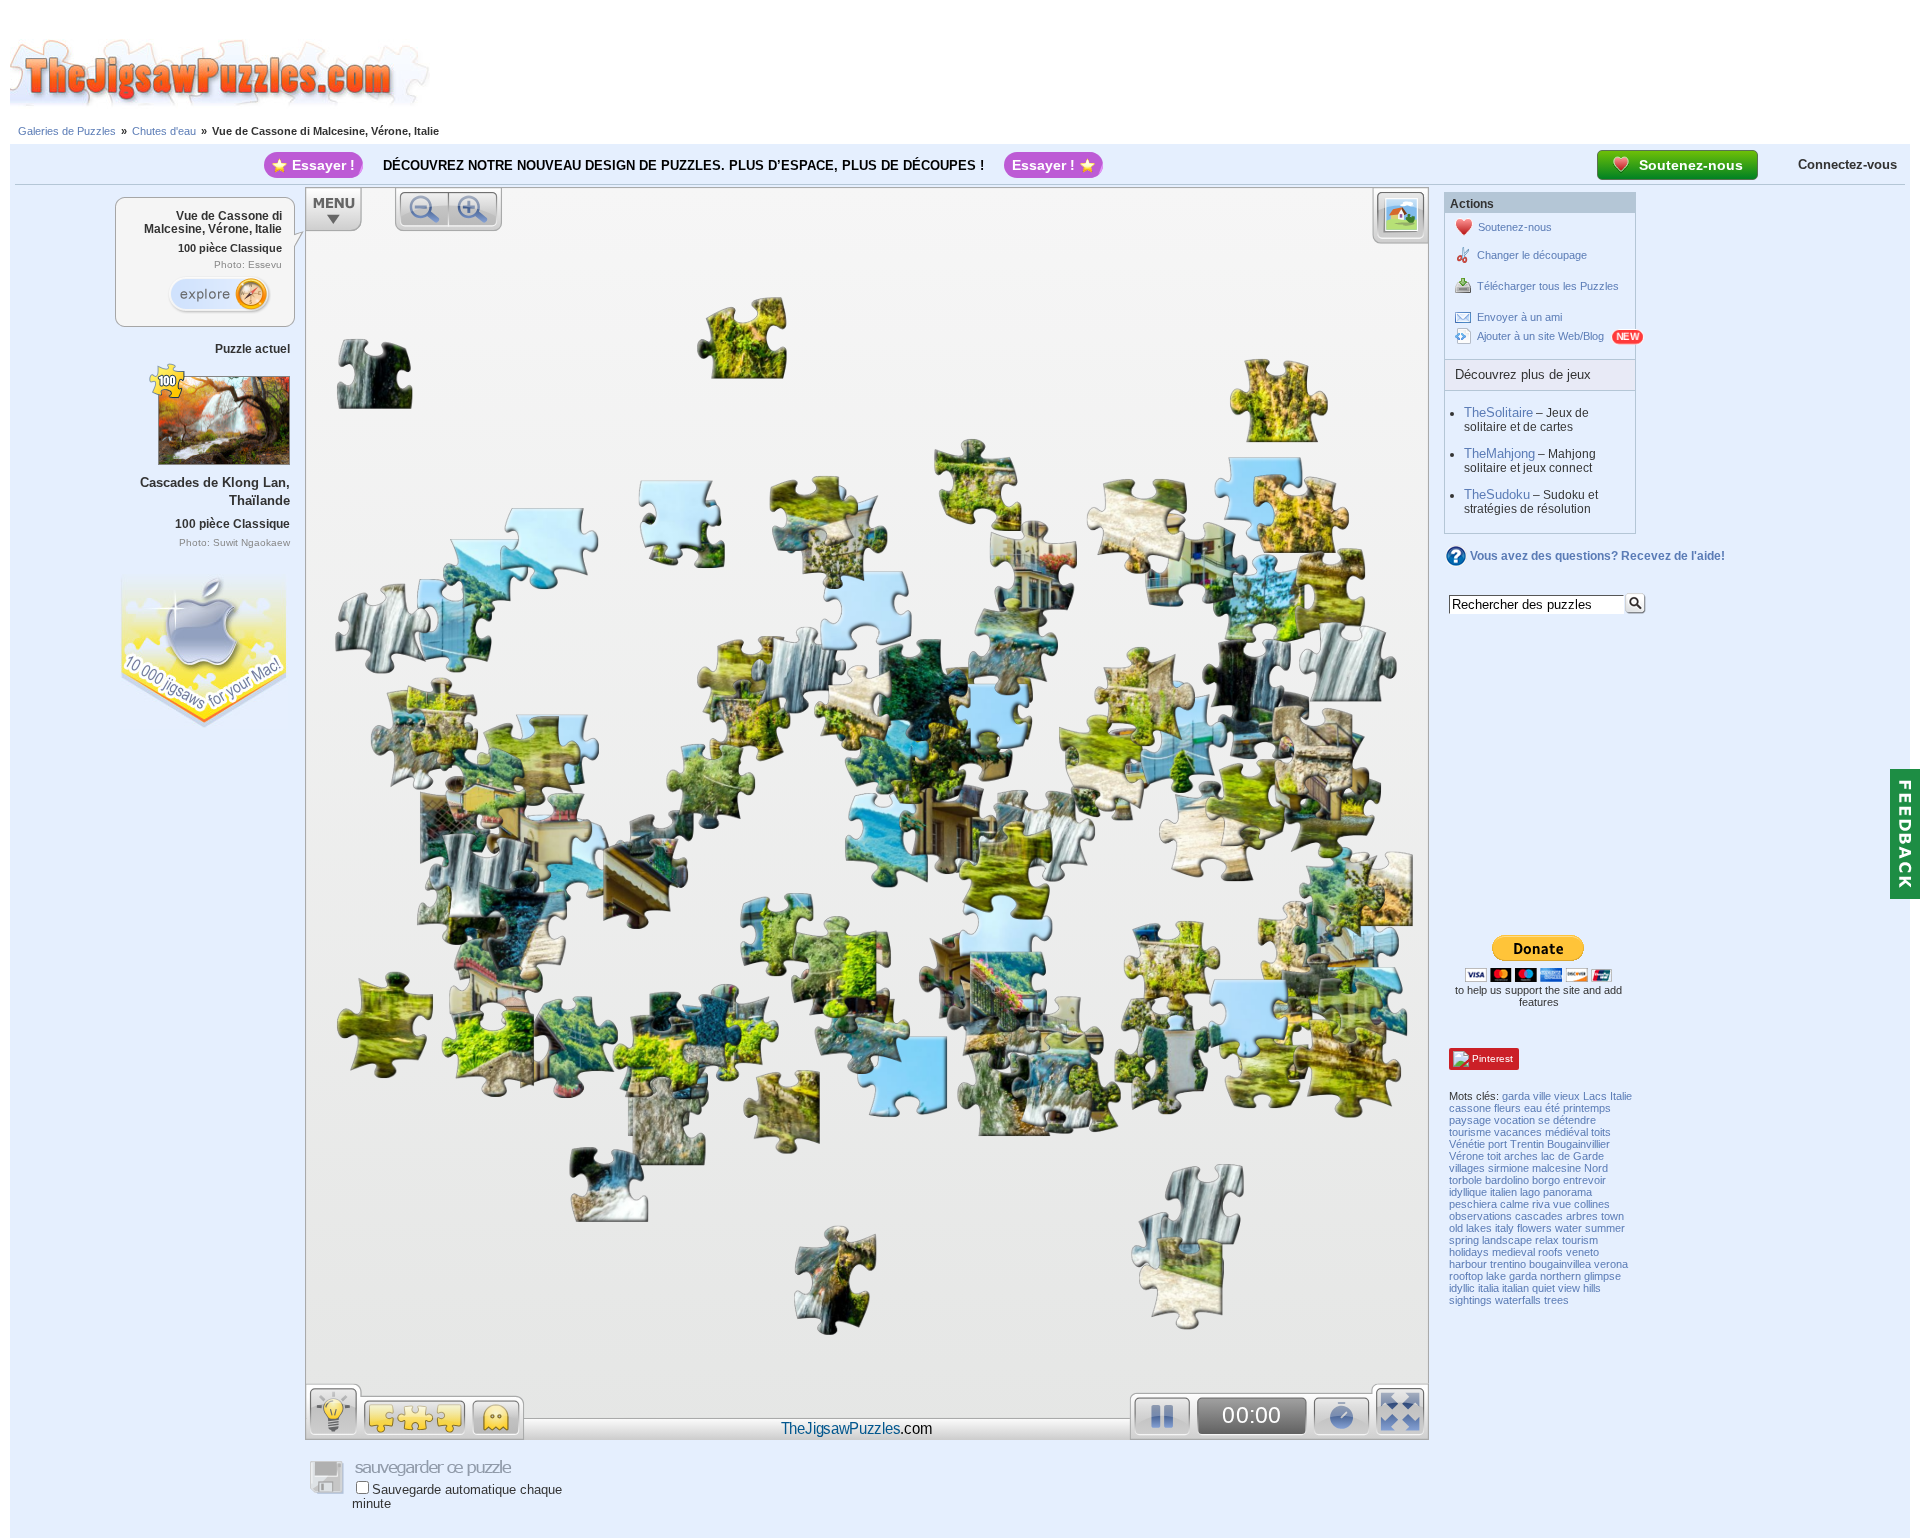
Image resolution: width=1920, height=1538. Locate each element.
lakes (1479, 1228)
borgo (1546, 1180)
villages (1467, 1168)
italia (1488, 1288)
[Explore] (219, 295)
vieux (1567, 1096)
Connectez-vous (1847, 164)
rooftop (1466, 1276)
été (1552, 1108)
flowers (1534, 1228)
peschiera (1473, 1204)
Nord (1596, 1168)
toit (1494, 1156)
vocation (1514, 1120)
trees (1556, 1300)
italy (1504, 1228)
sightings (1470, 1300)
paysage (1470, 1120)
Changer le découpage (1532, 255)
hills (1592, 1288)
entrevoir (1584, 1180)
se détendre (1567, 1120)
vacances (1518, 1132)
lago (1530, 1192)
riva (1541, 1204)
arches (1521, 1156)
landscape (1507, 1240)
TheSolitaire (1498, 412)
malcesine (1556, 1168)
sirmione (1508, 1168)
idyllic (1462, 1288)
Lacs (1595, 1096)
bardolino (1507, 1180)
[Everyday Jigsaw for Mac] (205, 646)
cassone (1470, 1108)
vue (1562, 1204)
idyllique (1468, 1192)
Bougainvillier (1578, 1144)
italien (1503, 1192)
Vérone (1466, 1156)
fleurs (1507, 1108)
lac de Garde (1572, 1156)
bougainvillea (1560, 1264)
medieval (1513, 1252)
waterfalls (1518, 1300)
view (1569, 1288)
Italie (1621, 1096)
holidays (1469, 1252)
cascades (1539, 1216)
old (1456, 1228)
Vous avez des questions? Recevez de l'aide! (1597, 556)
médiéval (1566, 1132)
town (1612, 1216)
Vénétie (1467, 1144)
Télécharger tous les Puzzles (1548, 286)
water (1568, 1228)
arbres (1582, 1216)
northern (1560, 1276)
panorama (1567, 1192)
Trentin (1527, 1144)
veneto (1582, 1252)
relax (1547, 1240)
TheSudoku (1497, 494)
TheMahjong (1499, 453)
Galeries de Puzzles (67, 131)
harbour (1468, 1264)
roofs (1550, 1252)
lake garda (1511, 1276)
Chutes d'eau (164, 131)
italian (1515, 1288)
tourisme (1470, 1132)
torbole (1465, 1180)
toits (1601, 1132)
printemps (1587, 1108)
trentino (1508, 1264)
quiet (1543, 1288)
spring (1464, 1240)
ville (1542, 1096)
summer (1605, 1228)
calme (1514, 1204)
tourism (1580, 1240)
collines (1592, 1204)
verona (1611, 1264)
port (1497, 1144)
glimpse (1602, 1276)
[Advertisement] (1175, 73)
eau (1533, 1108)
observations (1480, 1216)
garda (1516, 1096)
